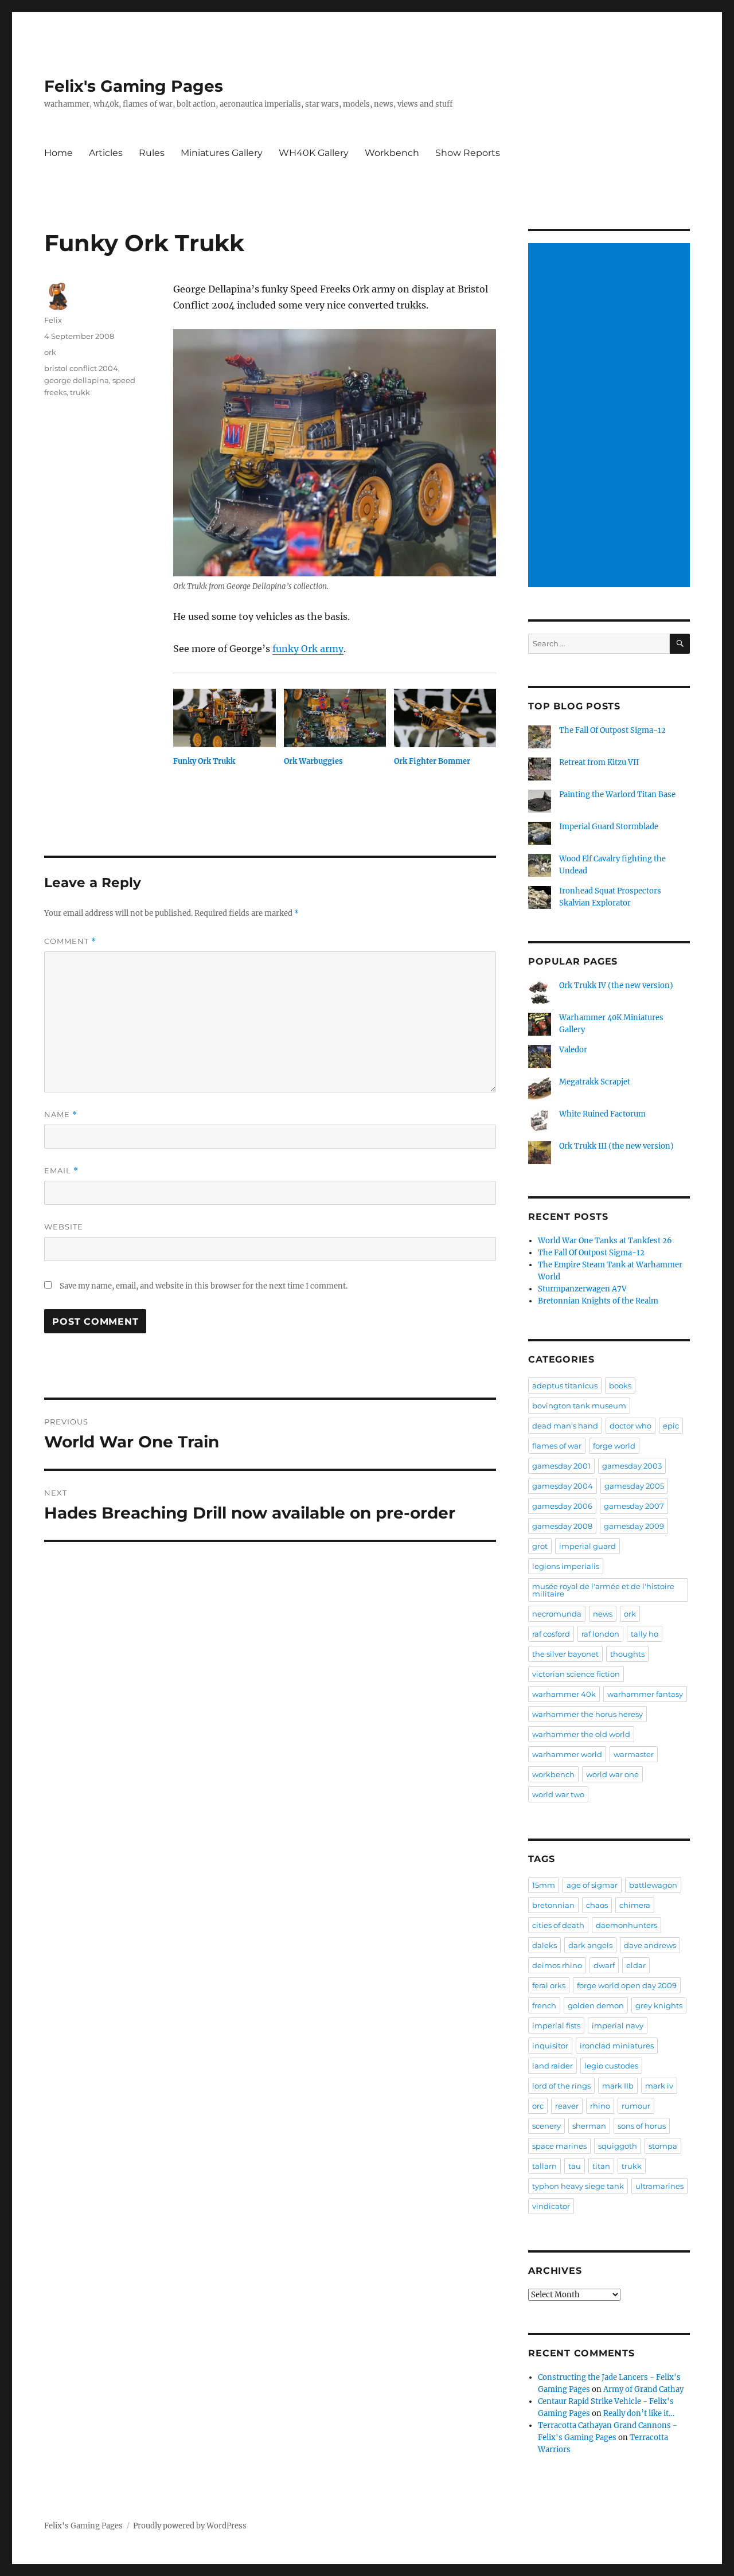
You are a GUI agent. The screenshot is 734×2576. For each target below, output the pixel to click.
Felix (53, 320)
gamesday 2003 (632, 1466)
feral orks (549, 1985)
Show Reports (468, 153)
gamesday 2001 (561, 1466)
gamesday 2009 (634, 1526)
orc (538, 2106)
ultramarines (659, 2186)
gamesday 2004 (563, 1486)
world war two (558, 1794)
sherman (589, 2126)
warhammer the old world (581, 1734)
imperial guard (587, 1546)
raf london (600, 1634)
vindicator (551, 2206)
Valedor (573, 1050)
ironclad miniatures (617, 2046)
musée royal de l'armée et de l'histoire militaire (603, 1590)
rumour (636, 2106)
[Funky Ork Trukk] (224, 718)
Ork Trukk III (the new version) (616, 1146)
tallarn (544, 2166)
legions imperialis (566, 1566)
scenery (546, 2126)
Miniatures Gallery (222, 153)
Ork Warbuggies (313, 761)
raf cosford (551, 1634)
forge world (614, 1446)
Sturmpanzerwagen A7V (582, 1289)
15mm (544, 1885)
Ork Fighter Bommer (432, 761)
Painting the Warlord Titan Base (617, 795)
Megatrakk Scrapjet (595, 1082)
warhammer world (567, 1754)
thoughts (627, 1654)
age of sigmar (592, 1885)
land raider (553, 2066)
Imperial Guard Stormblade (609, 827)
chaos (597, 1905)
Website (64, 1227)
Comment (70, 941)
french (544, 2005)
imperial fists (556, 2025)
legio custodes (611, 2066)
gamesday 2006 (562, 1506)
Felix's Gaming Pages (134, 86)
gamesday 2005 (634, 1486)
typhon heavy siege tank (578, 2186)
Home (58, 153)
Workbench (392, 153)
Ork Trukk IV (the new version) (616, 985)
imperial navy (618, 2025)
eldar (636, 1965)
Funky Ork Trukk (204, 761)
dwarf (604, 1965)
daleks (544, 1945)
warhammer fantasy (645, 1694)
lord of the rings (561, 2086)
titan (601, 2166)
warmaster (634, 1754)
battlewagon (653, 1885)
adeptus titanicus (565, 1385)
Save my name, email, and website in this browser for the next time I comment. (204, 1286)
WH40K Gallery (314, 153)
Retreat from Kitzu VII (599, 762)
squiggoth (618, 2146)
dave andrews (650, 1945)
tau (575, 2166)
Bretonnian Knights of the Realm (598, 1301)
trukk (80, 392)
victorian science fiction (576, 1674)
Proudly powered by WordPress (190, 2526)
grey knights (659, 2005)
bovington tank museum (579, 1406)
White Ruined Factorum (602, 1114)
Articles (106, 153)
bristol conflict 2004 (81, 368)
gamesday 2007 (634, 1506)
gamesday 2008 (562, 1526)
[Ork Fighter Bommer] (445, 718)
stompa (663, 2146)
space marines (559, 2146)
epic (671, 1426)
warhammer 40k (564, 1694)
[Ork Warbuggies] (335, 718)
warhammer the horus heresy (587, 1714)
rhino (600, 2106)
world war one (612, 1774)
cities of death (558, 1925)
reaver (567, 2106)
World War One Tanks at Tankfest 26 (605, 1241)
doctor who (630, 1426)
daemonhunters (626, 1925)
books (620, 1385)
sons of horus (642, 2126)
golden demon (596, 2005)
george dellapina (77, 380)
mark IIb (618, 2086)
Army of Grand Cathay (643, 2389)
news (603, 1614)
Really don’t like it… (639, 2413)
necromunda (557, 1614)
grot (540, 1546)
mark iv (659, 2086)
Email (61, 1171)
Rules (152, 153)
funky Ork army (308, 649)
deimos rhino (557, 1965)
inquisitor (550, 2046)
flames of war (557, 1446)
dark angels (590, 1945)
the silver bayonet (565, 1654)
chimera (635, 1905)
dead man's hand (565, 1426)
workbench (553, 1774)
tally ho (645, 1634)
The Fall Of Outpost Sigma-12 (612, 730)
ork (50, 352)
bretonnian (553, 1905)
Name (61, 1115)
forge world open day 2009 (627, 1985)
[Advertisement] (611, 416)
